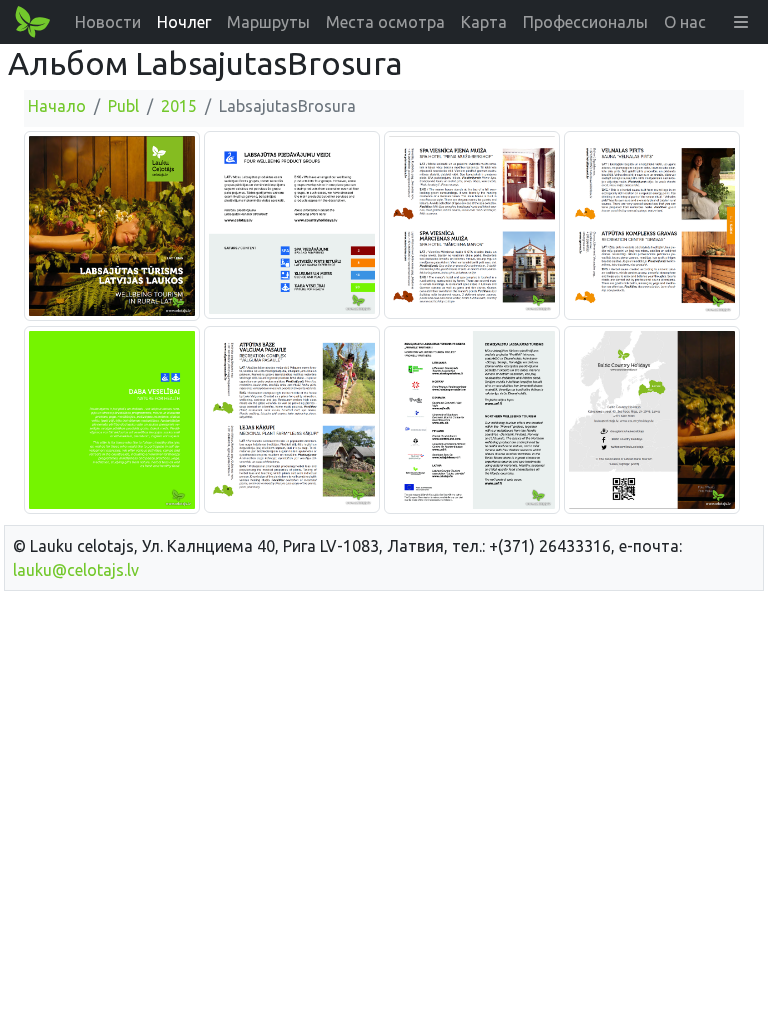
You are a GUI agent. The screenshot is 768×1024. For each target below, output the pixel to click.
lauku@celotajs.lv (76, 570)
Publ (123, 106)
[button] (741, 22)
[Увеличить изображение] (112, 225)
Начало (57, 106)
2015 (179, 106)
